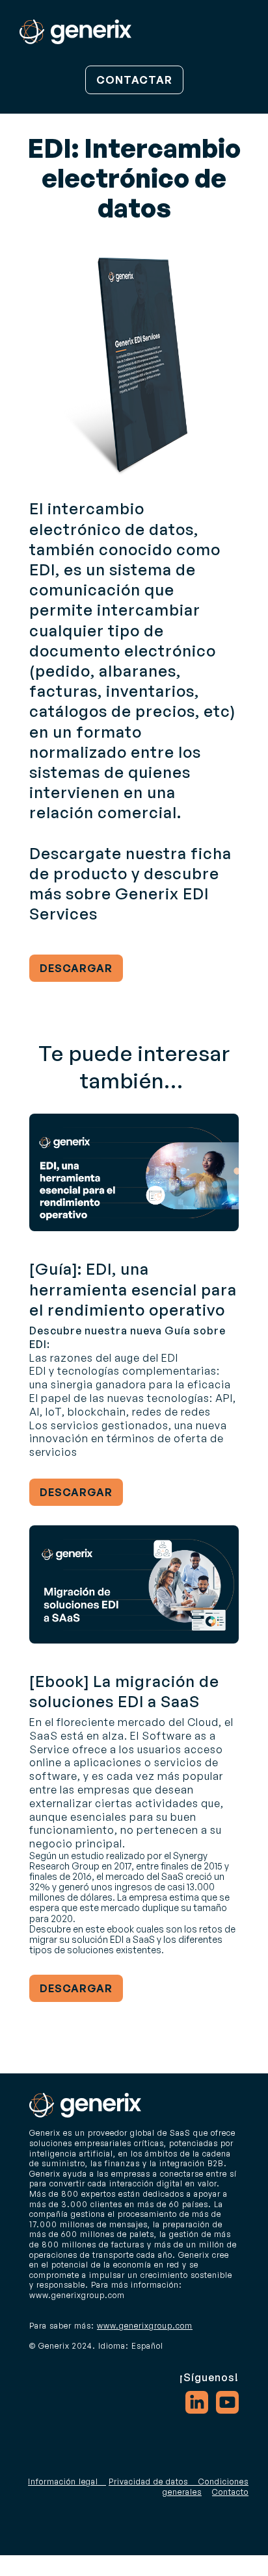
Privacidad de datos (148, 2482)
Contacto (230, 2492)
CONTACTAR (134, 80)
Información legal (63, 2482)
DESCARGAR (76, 968)
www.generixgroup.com (145, 2326)
